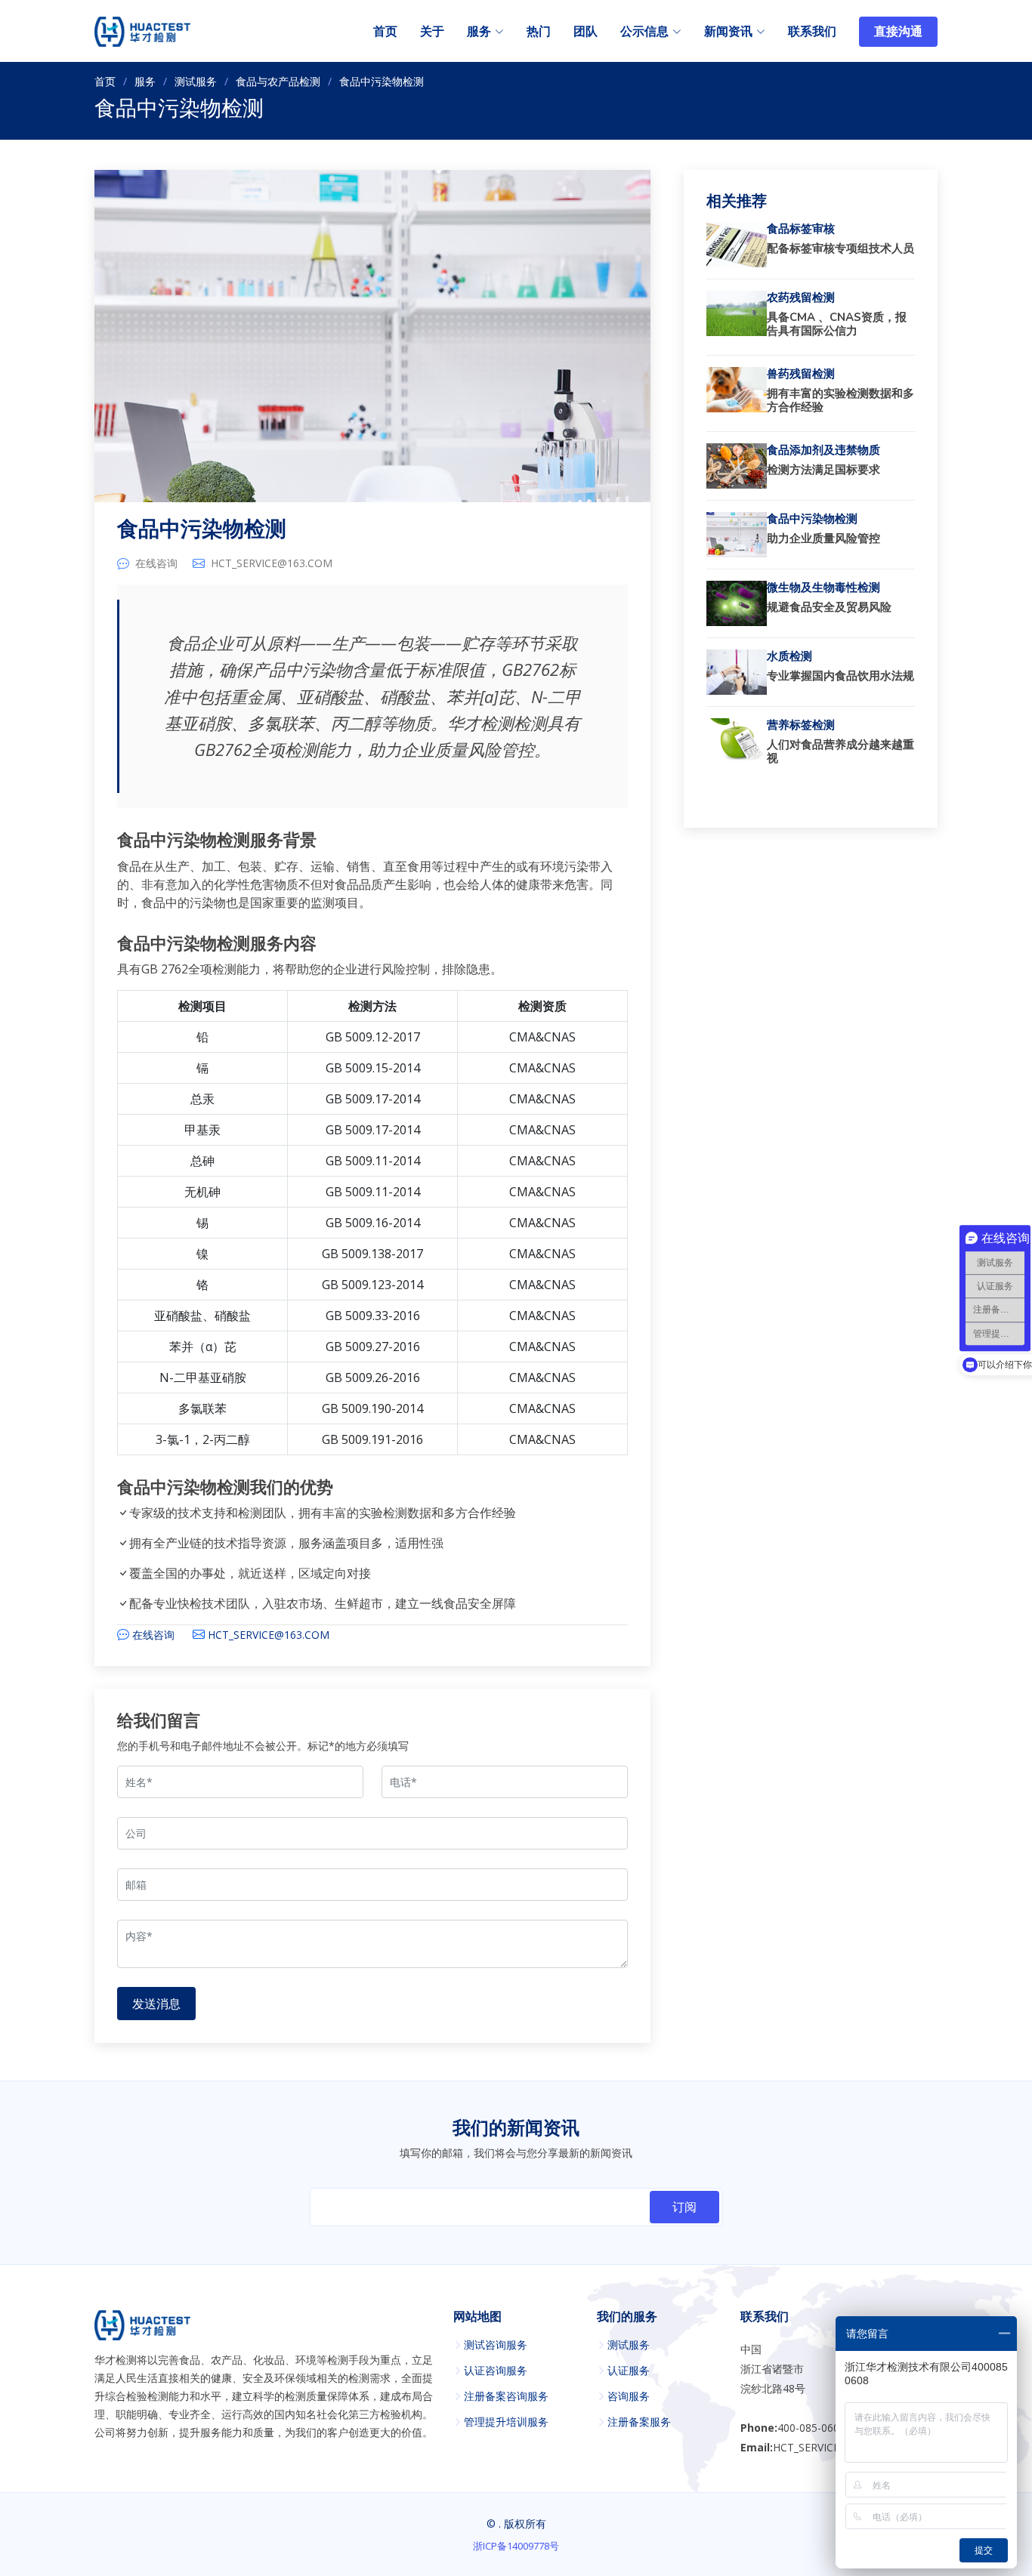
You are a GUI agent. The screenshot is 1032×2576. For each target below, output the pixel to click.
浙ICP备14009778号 (516, 2546)
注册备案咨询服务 (506, 2396)
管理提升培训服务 (506, 2422)
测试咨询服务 (496, 2345)
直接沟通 (898, 32)
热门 (539, 32)
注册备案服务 (639, 2422)
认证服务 (629, 2371)
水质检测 (789, 656)
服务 (145, 81)
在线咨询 (156, 563)
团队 (586, 32)
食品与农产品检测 (278, 81)
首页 (385, 32)
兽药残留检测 (801, 374)
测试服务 (196, 81)
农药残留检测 (801, 298)
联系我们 (812, 32)
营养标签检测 (801, 725)
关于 (432, 32)
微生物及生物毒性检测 (823, 588)
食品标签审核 (801, 229)
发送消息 (156, 2004)
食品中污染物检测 (202, 529)
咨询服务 (629, 2396)
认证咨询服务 (496, 2371)
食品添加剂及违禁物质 (823, 450)
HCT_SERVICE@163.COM (272, 563)
